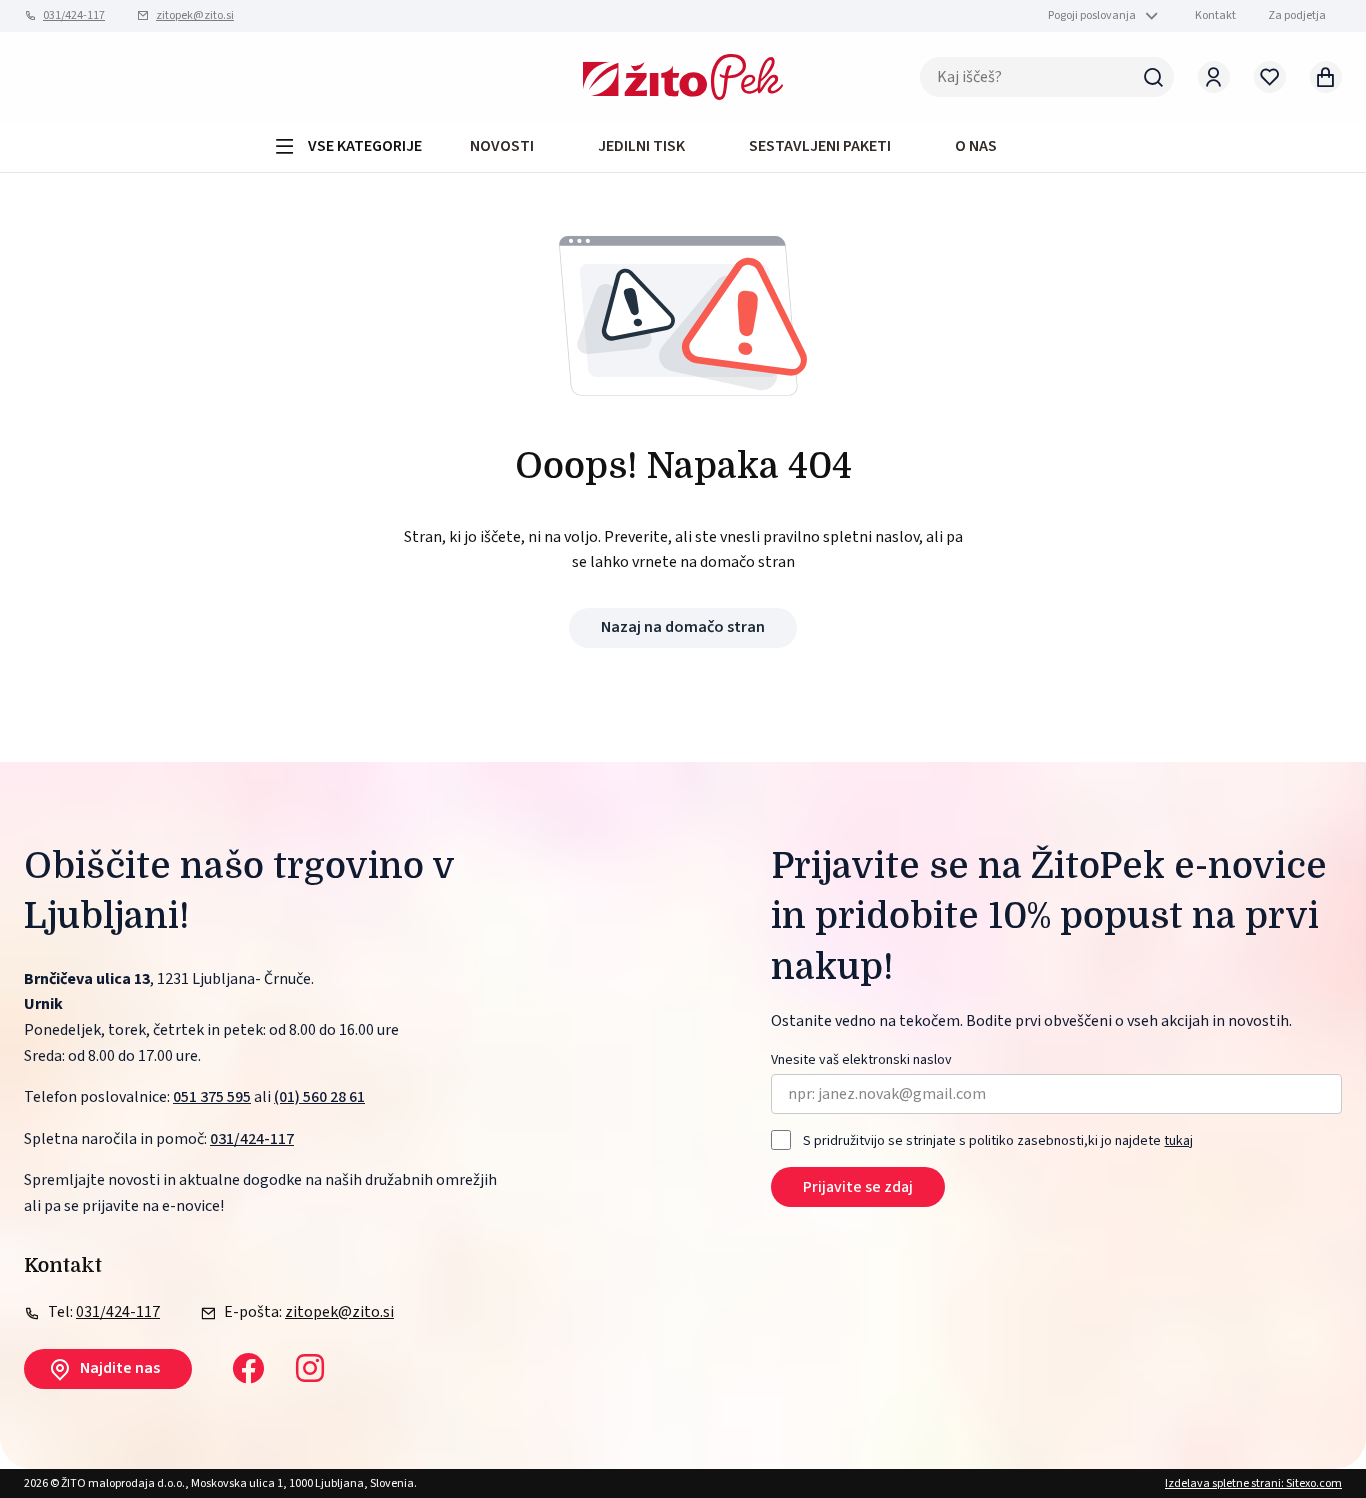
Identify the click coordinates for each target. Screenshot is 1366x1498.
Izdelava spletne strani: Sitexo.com (1253, 1483)
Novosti (502, 146)
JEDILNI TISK (641, 146)
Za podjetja (1297, 15)
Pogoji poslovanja (1092, 15)
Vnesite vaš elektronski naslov (861, 1060)
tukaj (1178, 1141)
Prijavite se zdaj (858, 1187)
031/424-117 (74, 15)
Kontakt (1215, 15)
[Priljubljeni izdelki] (1270, 77)
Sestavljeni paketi (820, 146)
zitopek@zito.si (195, 15)
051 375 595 (212, 1097)
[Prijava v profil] (1214, 77)
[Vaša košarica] (1326, 77)
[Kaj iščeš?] (1154, 77)
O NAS (976, 146)
